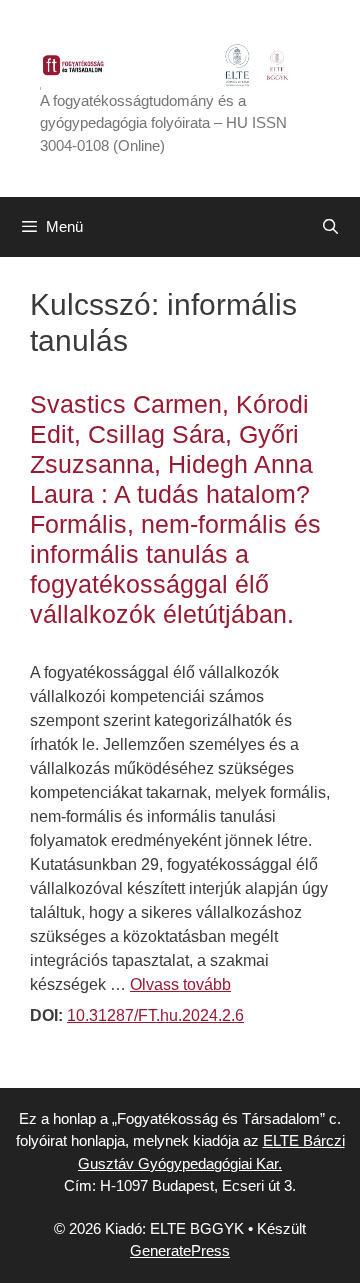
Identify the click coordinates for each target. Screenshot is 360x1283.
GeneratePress (180, 1250)
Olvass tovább (180, 984)
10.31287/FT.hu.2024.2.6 (155, 1015)
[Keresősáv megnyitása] (330, 227)
